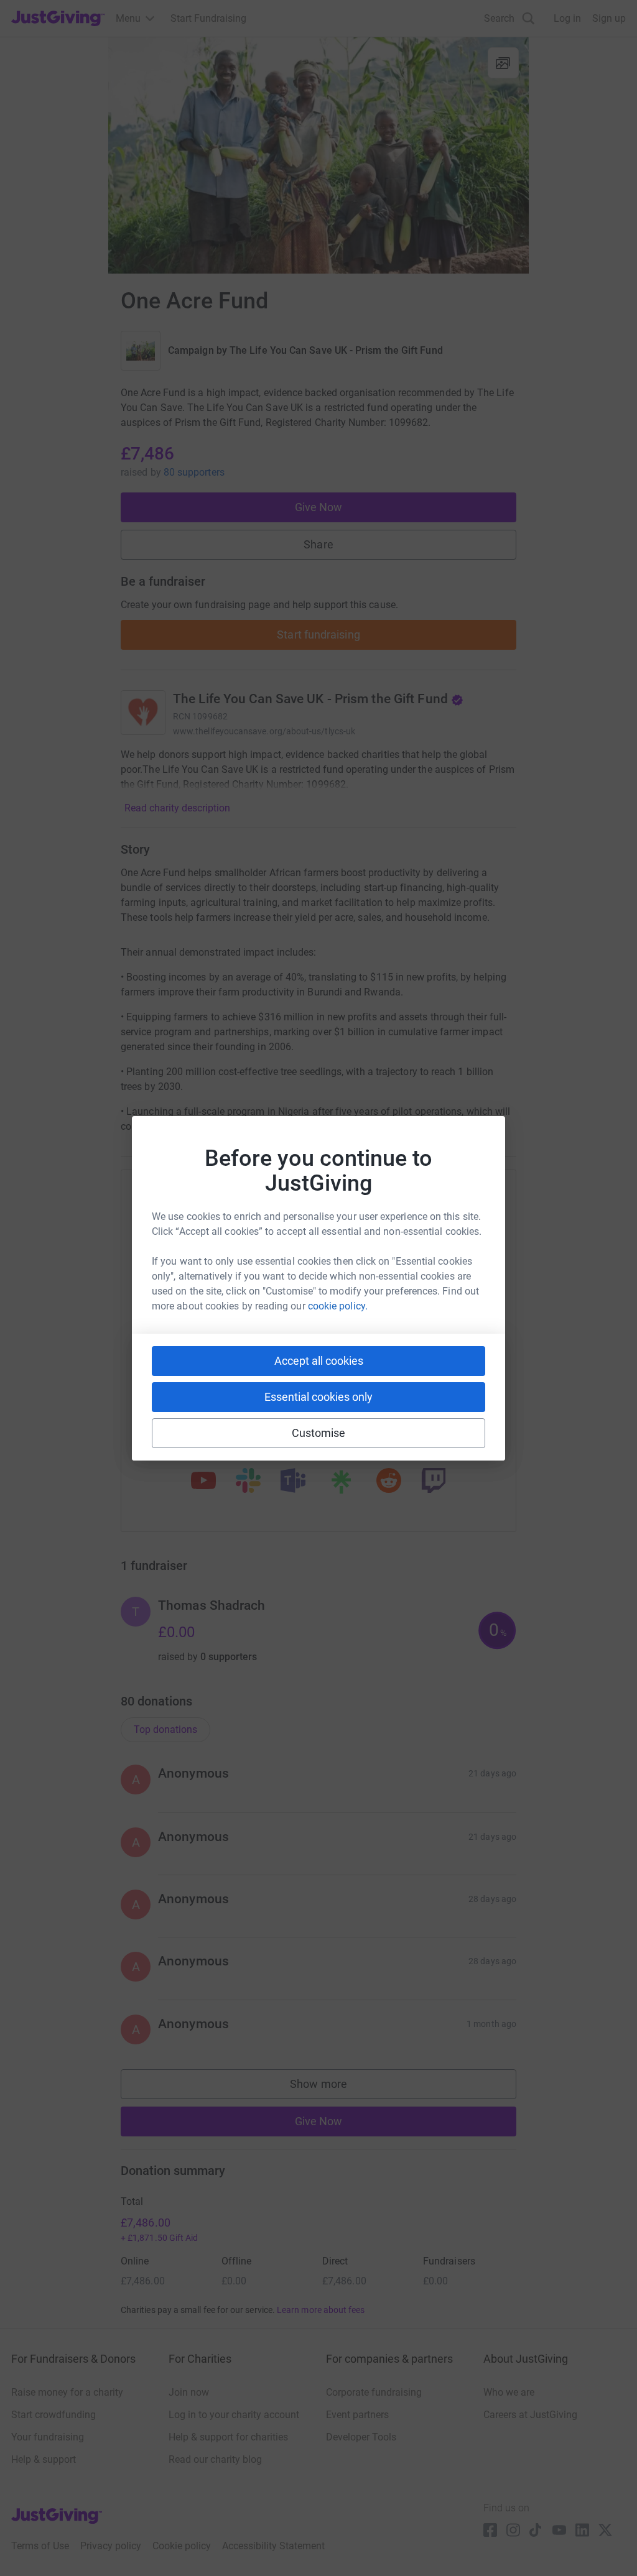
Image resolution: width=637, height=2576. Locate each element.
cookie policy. (338, 1306)
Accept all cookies (319, 1361)
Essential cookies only (318, 1397)
